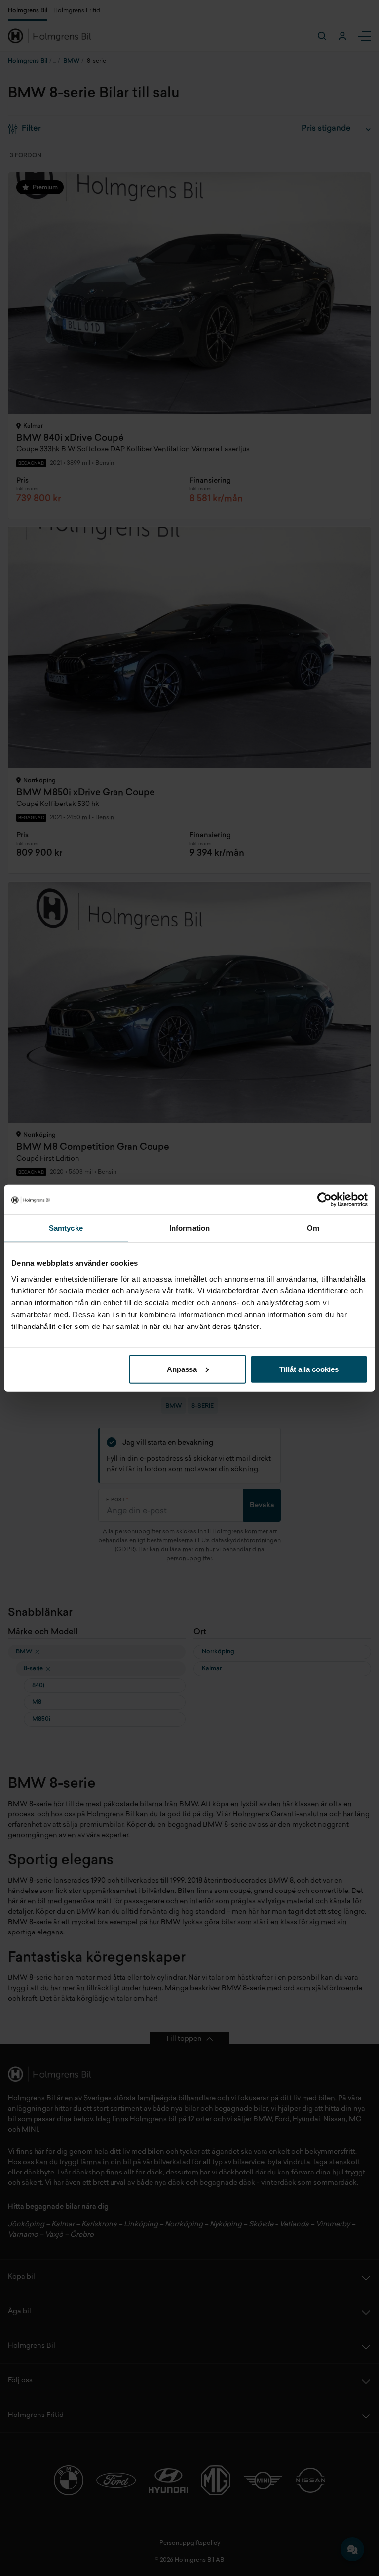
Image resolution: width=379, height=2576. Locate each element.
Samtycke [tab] (66, 1228)
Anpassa (182, 1369)
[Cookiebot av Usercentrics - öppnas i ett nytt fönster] (324, 1200)
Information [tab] (189, 1228)
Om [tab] (313, 1228)
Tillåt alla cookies (309, 1369)
